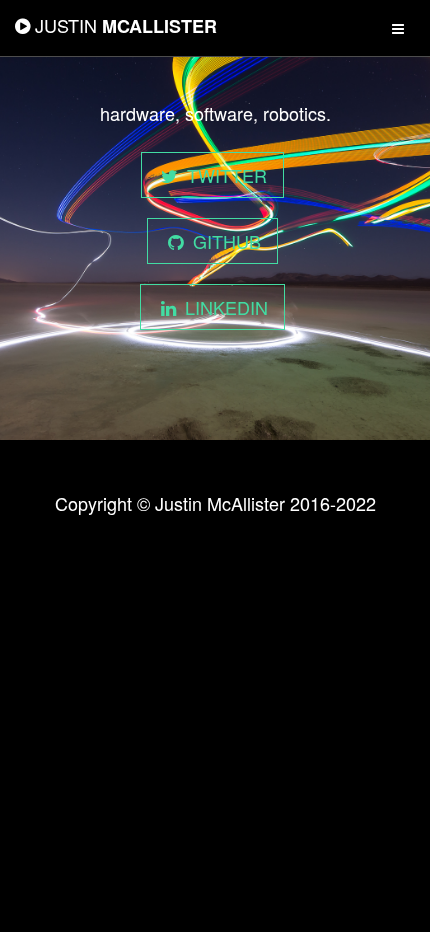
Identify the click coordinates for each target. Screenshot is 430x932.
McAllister (126, 25)
